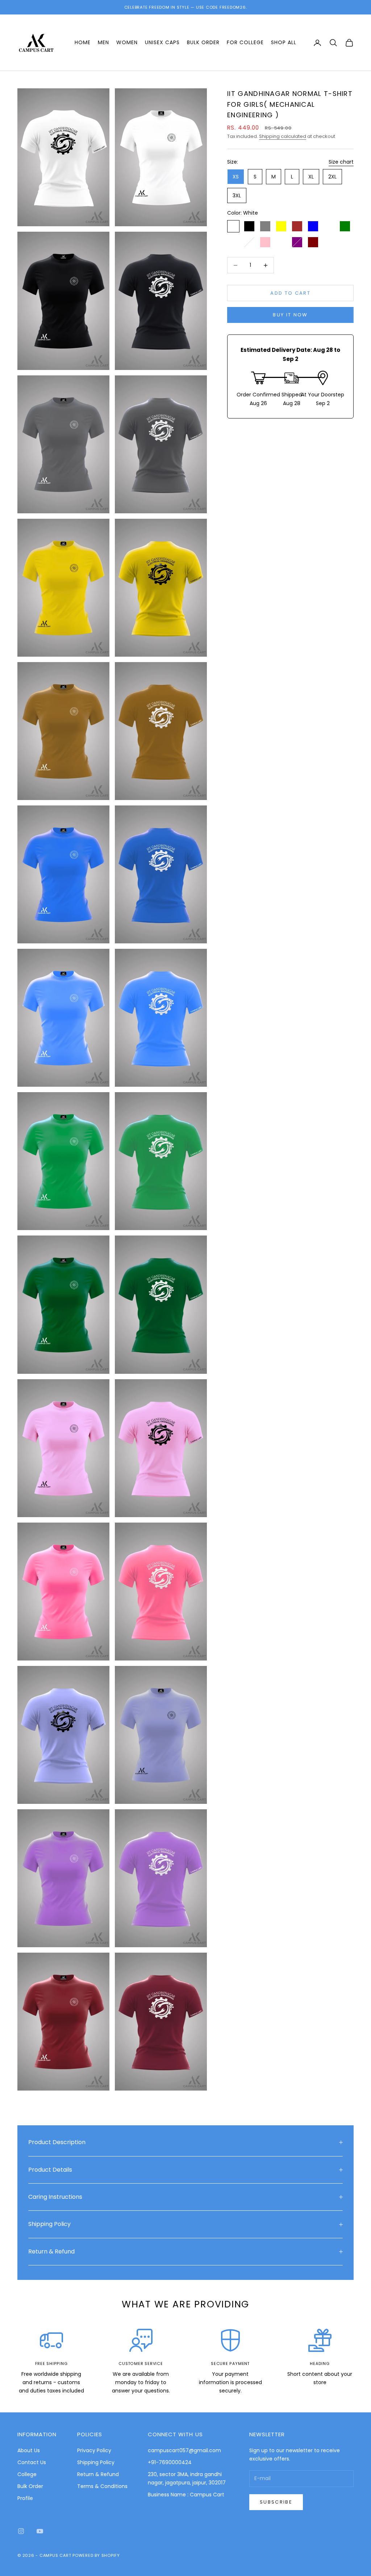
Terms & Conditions (102, 2486)
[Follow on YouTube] (40, 2531)
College (27, 2474)
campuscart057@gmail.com (184, 2450)
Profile (25, 2498)
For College (245, 42)
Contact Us (32, 2462)
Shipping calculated (283, 136)
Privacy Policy (94, 2450)
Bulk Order (203, 42)
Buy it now (290, 315)
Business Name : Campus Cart (186, 2495)
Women (127, 42)
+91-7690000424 (170, 2462)
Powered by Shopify (96, 2555)
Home (83, 42)
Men (103, 42)
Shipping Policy (96, 2462)
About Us (29, 2450)
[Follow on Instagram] (21, 2531)
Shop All (284, 42)
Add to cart (290, 293)
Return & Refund (98, 2474)
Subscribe (276, 2502)
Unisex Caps (162, 42)
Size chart (341, 162)
